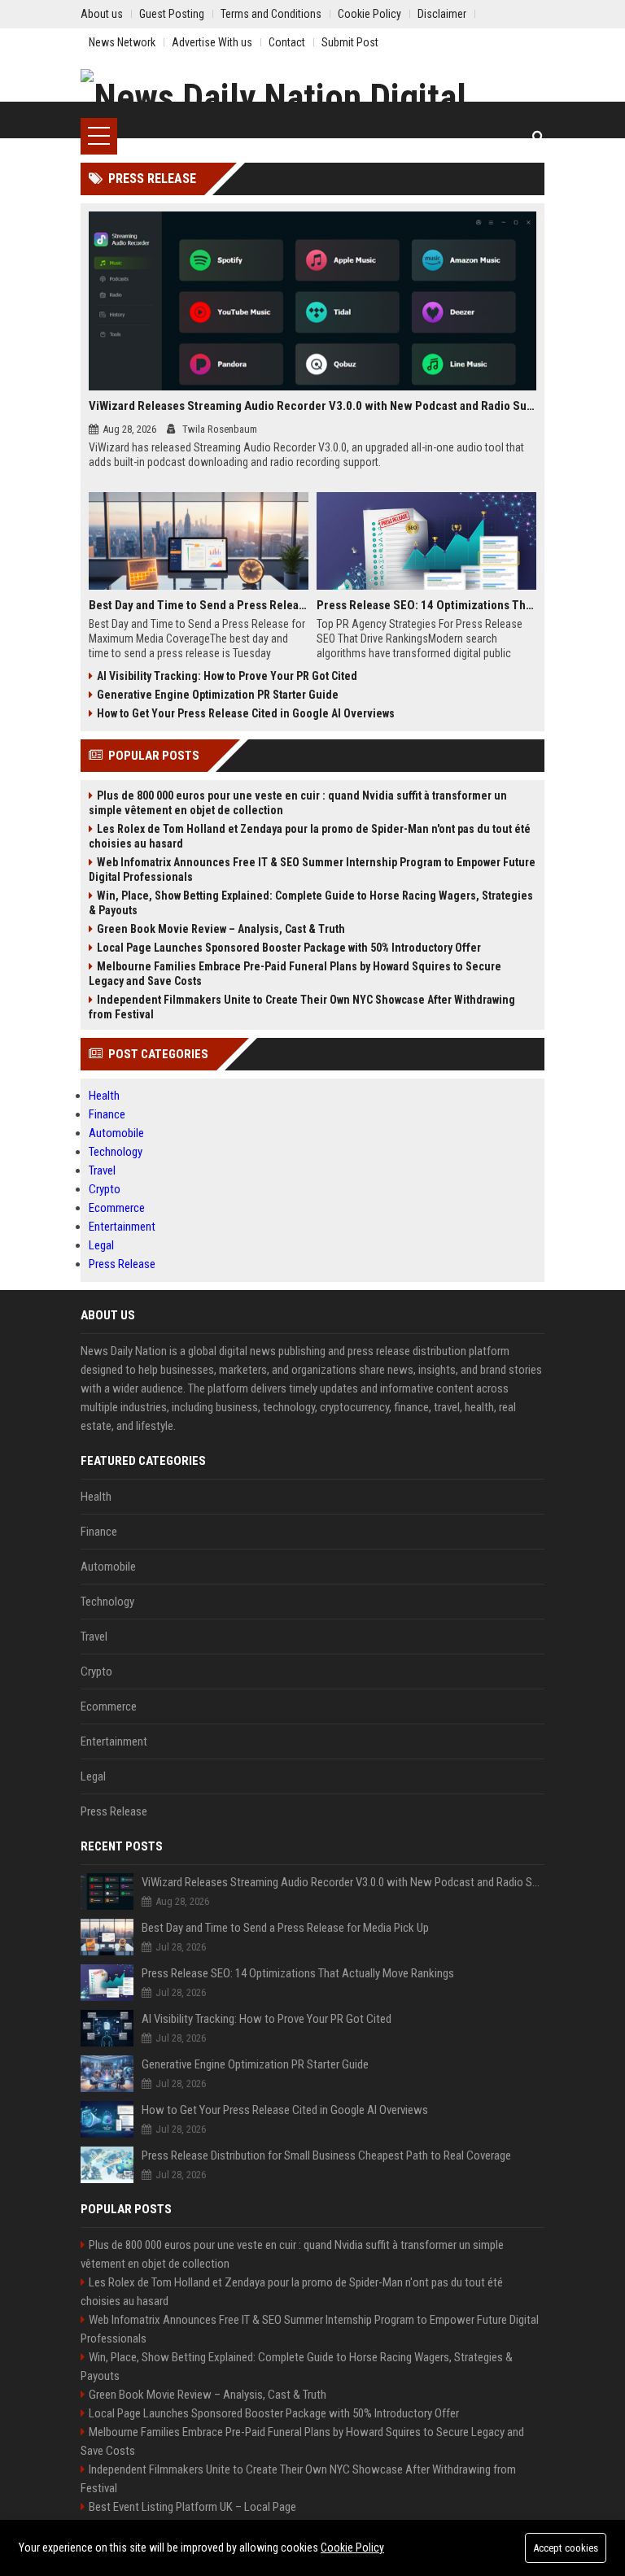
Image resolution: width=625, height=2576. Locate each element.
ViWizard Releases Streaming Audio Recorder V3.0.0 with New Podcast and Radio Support (312, 406)
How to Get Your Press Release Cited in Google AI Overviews (246, 713)
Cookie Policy (352, 2548)
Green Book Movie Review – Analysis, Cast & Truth (221, 929)
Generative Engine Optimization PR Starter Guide (218, 695)
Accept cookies (566, 2548)
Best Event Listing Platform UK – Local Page (192, 2507)
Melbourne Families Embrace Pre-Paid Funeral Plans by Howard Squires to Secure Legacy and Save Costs (295, 974)
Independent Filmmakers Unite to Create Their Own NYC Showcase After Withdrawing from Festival (302, 1007)
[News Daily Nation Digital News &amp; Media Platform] (312, 94)
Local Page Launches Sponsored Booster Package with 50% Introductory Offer (289, 948)
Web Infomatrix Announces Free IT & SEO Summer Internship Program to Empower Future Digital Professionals (312, 870)
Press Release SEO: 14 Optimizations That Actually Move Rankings (426, 605)
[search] (538, 136)
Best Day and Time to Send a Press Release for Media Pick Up (199, 605)
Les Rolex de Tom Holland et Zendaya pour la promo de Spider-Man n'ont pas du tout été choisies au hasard (310, 836)
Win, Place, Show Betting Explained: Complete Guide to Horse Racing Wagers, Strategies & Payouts (311, 903)
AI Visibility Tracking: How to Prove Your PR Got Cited (227, 676)
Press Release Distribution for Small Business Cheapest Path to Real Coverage (326, 2155)
